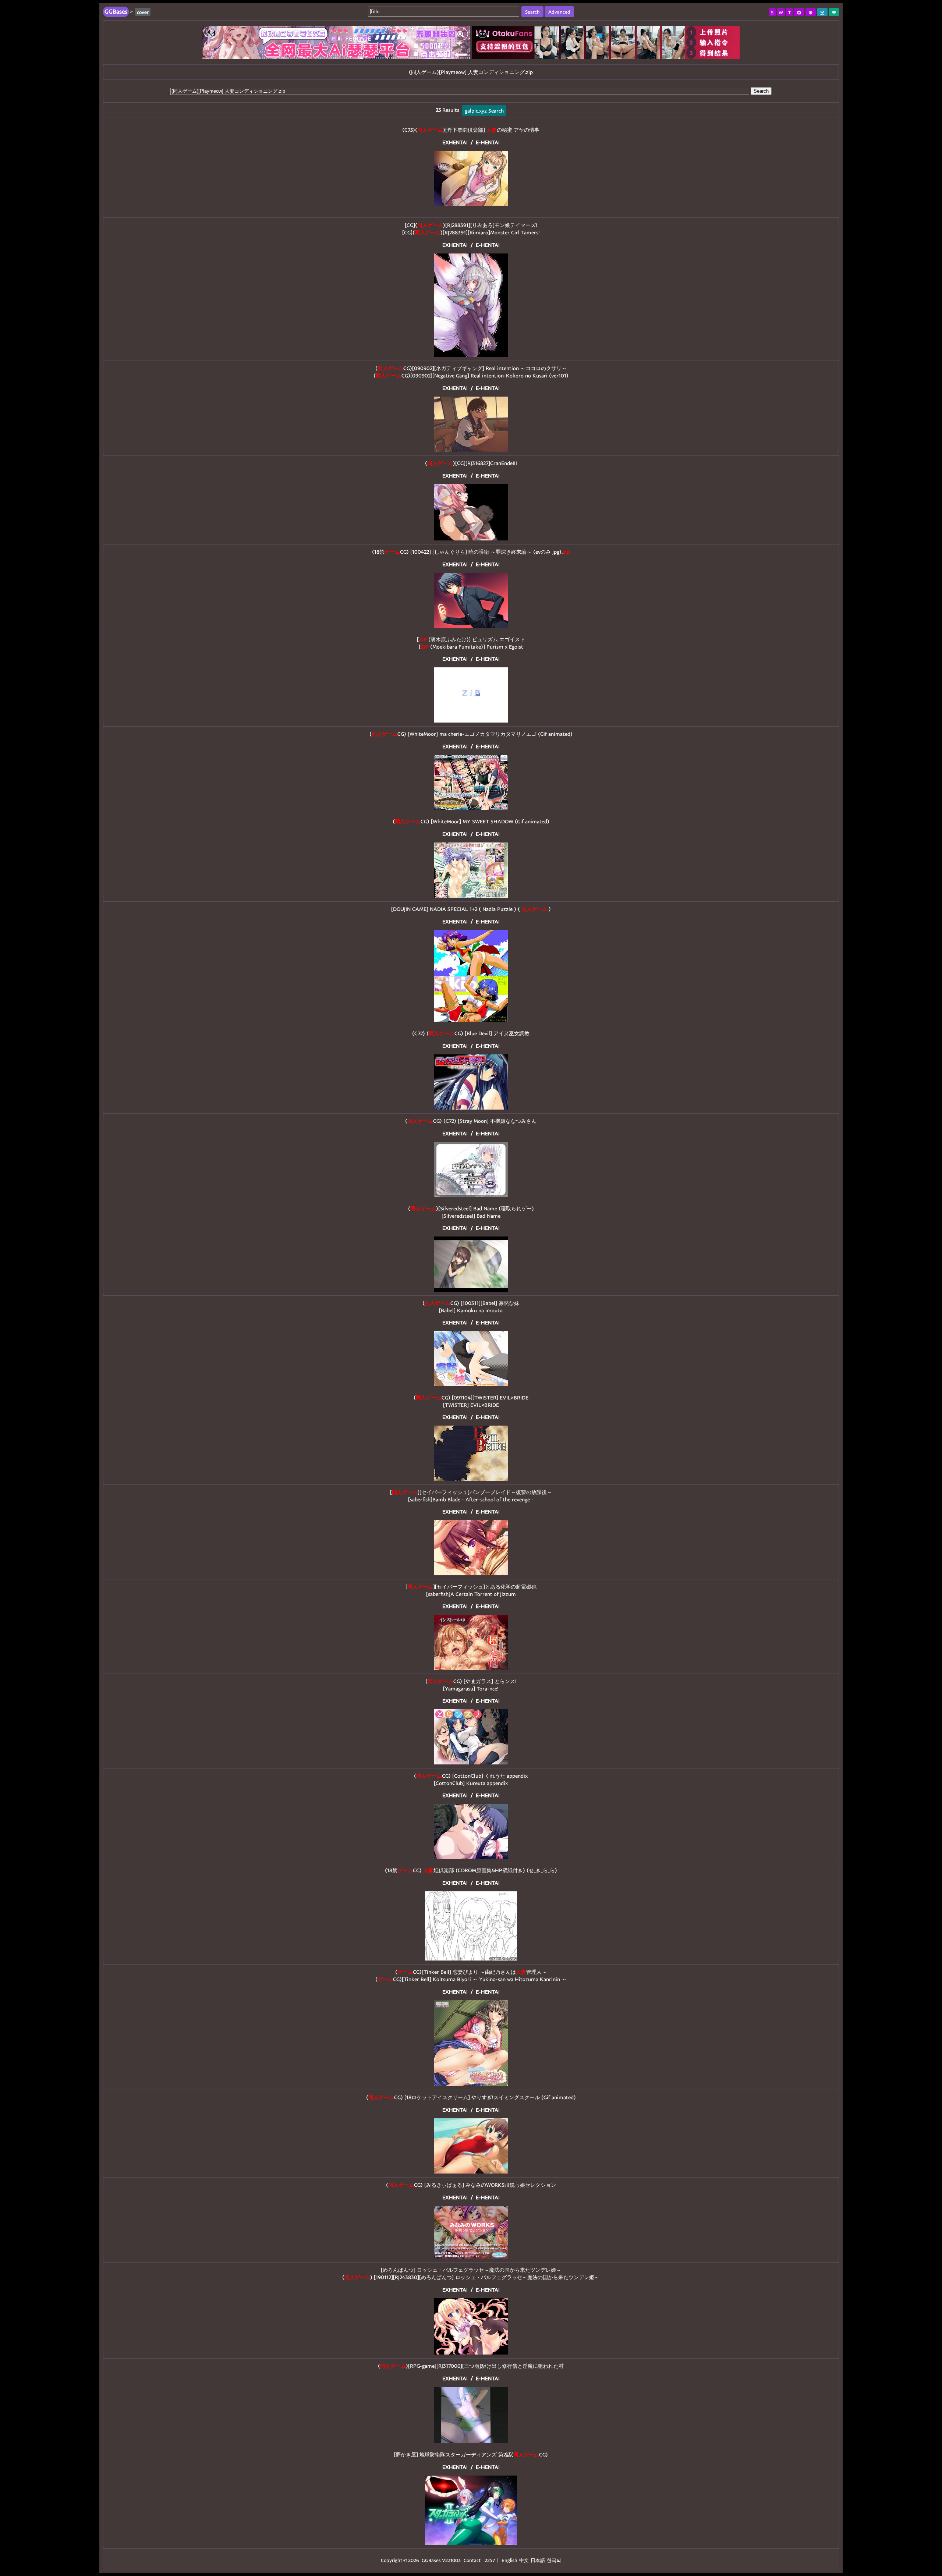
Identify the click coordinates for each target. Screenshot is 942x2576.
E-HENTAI (488, 142)
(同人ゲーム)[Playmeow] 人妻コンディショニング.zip (471, 72)
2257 (490, 2560)
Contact (472, 2560)
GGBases (431, 2560)
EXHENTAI (455, 142)
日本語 (538, 2560)
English (509, 2560)
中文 (524, 2560)
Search (761, 91)
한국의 (554, 2560)
